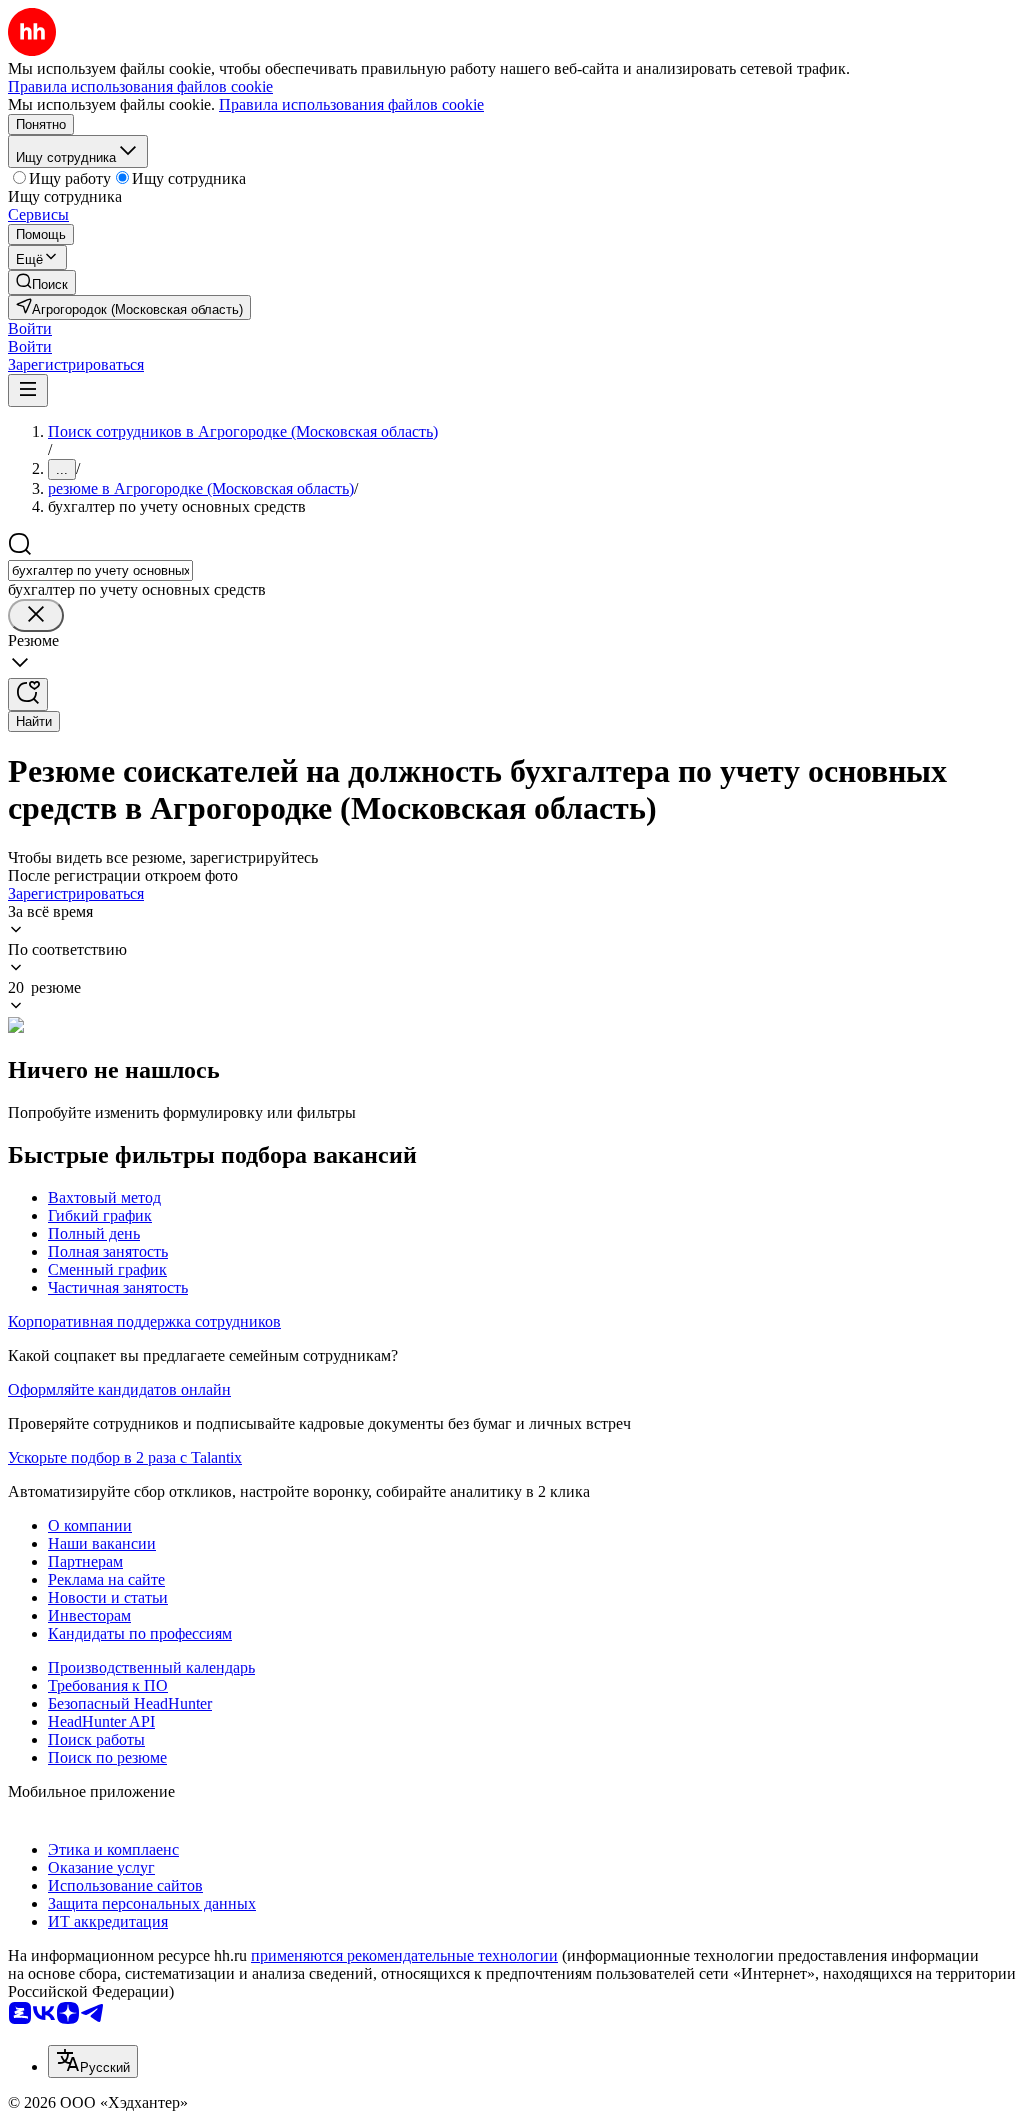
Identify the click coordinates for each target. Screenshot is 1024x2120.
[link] (42, 282)
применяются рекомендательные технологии (404, 1955)
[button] (30, 328)
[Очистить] (36, 615)
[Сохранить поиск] (28, 694)
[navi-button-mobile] (28, 390)
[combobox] (100, 570)
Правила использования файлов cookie (351, 104)
